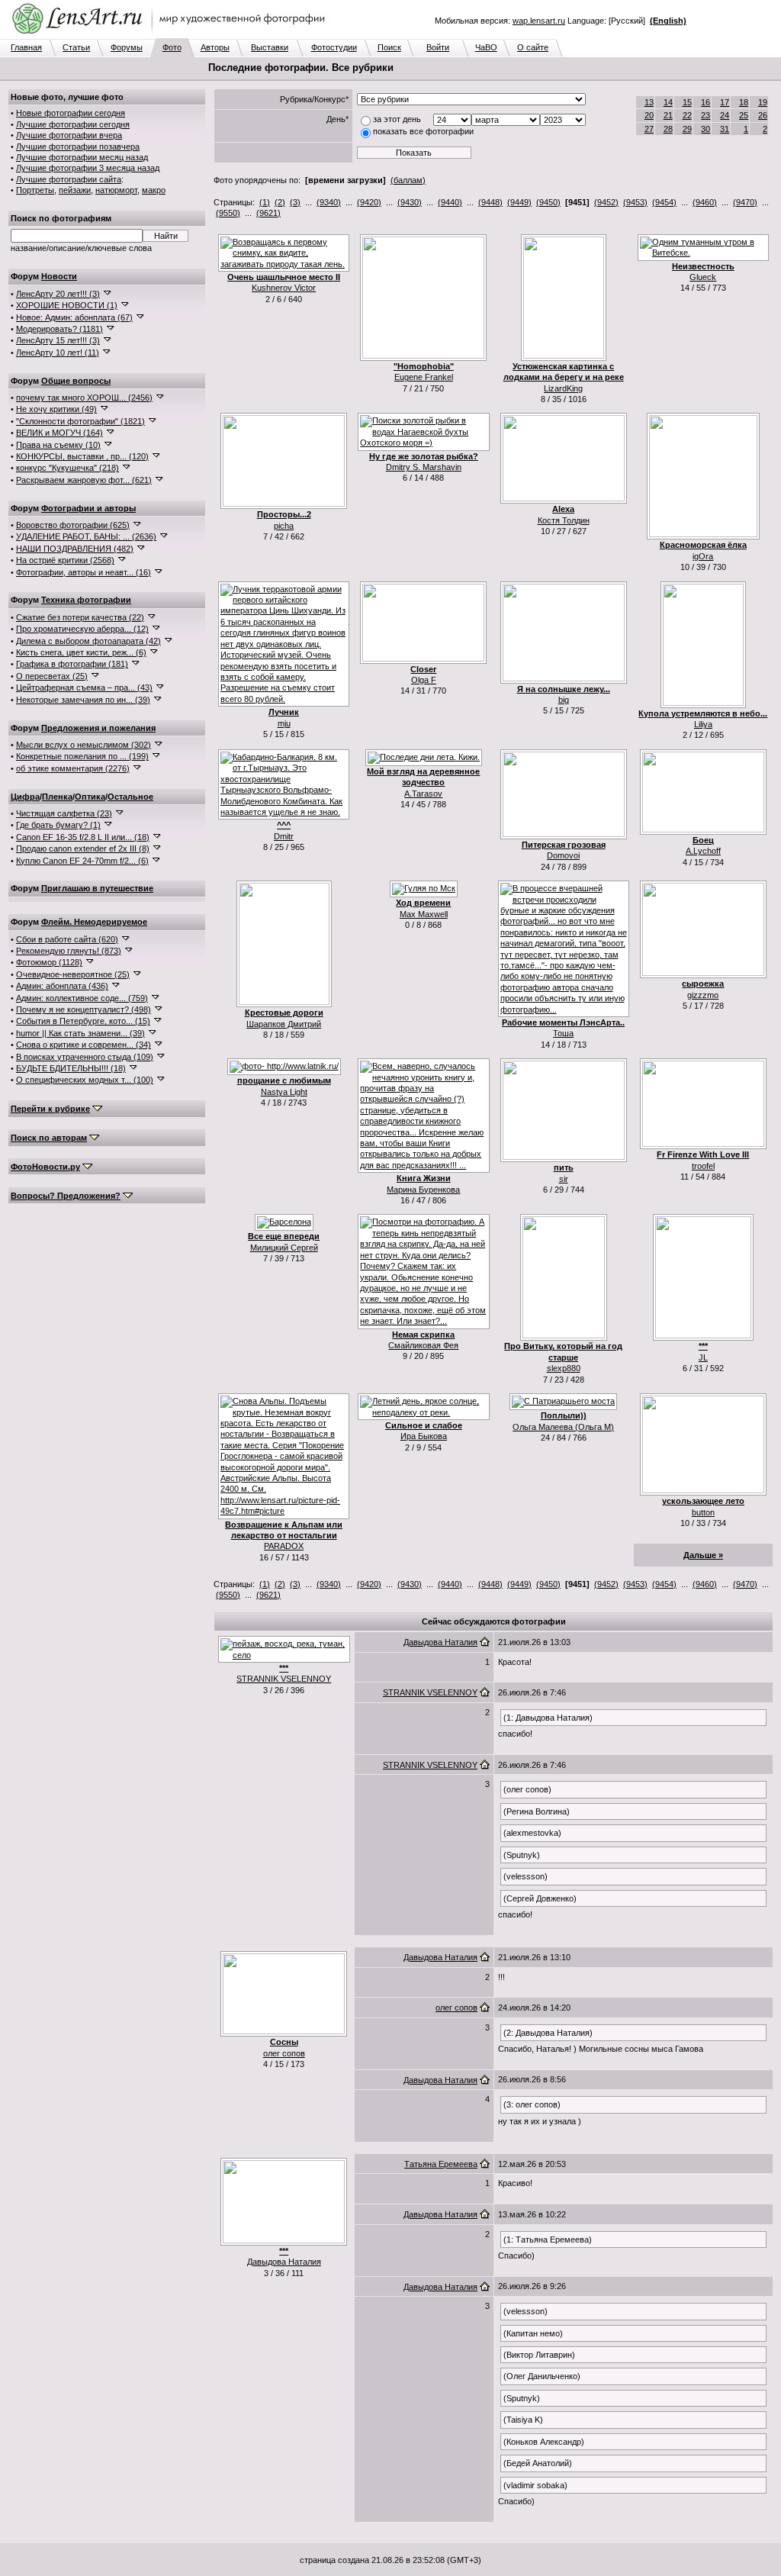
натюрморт (116, 190)
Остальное (130, 797)
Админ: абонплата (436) (62, 986)
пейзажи (75, 190)
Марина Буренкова (423, 1190)
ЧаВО (486, 47)
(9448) (490, 202)
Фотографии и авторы (88, 508)
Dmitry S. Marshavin (424, 467)
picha (284, 526)
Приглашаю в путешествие (97, 888)
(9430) (410, 202)
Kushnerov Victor (284, 288)
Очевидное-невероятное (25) (73, 974)
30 (705, 129)
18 (744, 102)
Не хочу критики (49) (56, 409)
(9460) (705, 202)
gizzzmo (703, 995)
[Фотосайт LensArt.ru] (172, 35)
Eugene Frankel (424, 377)
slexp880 (564, 1368)
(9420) (369, 202)
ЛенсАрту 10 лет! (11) (58, 353)
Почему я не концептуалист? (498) (84, 1009)
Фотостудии (334, 47)
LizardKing (563, 388)
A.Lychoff (703, 851)
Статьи (76, 47)
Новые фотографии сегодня (71, 113)
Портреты (35, 190)
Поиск (389, 47)
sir (564, 1179)
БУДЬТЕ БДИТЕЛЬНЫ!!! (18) (71, 1068)
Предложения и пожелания (98, 728)
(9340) (329, 202)
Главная (26, 47)
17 (725, 102)
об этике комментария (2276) (73, 768)
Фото (172, 47)
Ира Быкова (424, 1436)
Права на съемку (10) (58, 445)
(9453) (635, 202)
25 (744, 115)
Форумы (127, 47)
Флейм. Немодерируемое (94, 922)
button (703, 1512)
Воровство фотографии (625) (73, 525)
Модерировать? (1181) (59, 329)
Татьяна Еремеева (441, 2164)
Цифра (25, 797)
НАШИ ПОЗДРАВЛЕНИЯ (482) (75, 549)
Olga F (424, 680)
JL (703, 1357)
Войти (438, 47)
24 (725, 115)
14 (668, 102)
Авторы (215, 47)
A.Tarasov (423, 794)
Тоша (563, 1033)
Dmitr (284, 836)
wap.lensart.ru (539, 21)
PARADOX (284, 1546)
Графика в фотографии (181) (72, 664)
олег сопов (284, 2053)
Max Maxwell (424, 914)
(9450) (548, 202)
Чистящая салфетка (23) (64, 813)
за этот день (397, 119)
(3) (295, 202)
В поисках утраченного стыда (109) (85, 1057)
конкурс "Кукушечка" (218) (67, 468)
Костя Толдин (564, 520)
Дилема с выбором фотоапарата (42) (88, 641)
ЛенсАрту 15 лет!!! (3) (58, 340)
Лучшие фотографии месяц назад (82, 157)
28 (668, 129)
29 (687, 129)
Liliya (703, 724)
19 (763, 102)
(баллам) (408, 180)
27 (649, 129)
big (564, 700)
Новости (59, 276)
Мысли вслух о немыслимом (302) (84, 745)
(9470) (745, 202)
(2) (280, 202)
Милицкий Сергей (284, 1248)
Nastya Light (284, 1092)
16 (705, 102)
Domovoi (563, 855)
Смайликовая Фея (423, 1345)
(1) (265, 202)
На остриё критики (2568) (65, 560)
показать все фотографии (423, 131)
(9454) (664, 202)
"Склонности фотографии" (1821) (80, 421)
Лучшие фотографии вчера (69, 135)
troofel (703, 1166)
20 (649, 115)
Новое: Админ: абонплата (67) (74, 317)
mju (284, 723)
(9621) (268, 213)
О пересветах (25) (52, 676)
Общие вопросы (76, 381)
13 (649, 102)
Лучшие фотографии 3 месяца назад (88, 168)
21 (668, 115)
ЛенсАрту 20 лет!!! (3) (58, 294)
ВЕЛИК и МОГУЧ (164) (59, 433)
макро (154, 190)
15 (687, 102)
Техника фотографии (86, 600)
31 (725, 129)
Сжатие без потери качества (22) (80, 617)
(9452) (606, 202)
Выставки (270, 47)
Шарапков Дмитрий (284, 1024)
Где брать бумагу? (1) (58, 825)
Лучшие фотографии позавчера (78, 147)
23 (705, 115)
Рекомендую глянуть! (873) (69, 951)
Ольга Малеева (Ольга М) (563, 1427)
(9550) (228, 213)
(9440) (450, 202)
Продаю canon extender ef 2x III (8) (83, 848)
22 (687, 115)
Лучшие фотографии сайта (69, 179)
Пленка (57, 797)
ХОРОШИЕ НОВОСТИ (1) (67, 305)
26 (763, 115)
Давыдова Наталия (440, 1642)
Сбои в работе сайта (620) (67, 939)
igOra (703, 556)
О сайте (533, 47)
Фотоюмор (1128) (49, 962)
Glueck (703, 277)
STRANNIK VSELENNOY (284, 1679)
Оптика (90, 797)
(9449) (519, 202)
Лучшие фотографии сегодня (73, 124)
